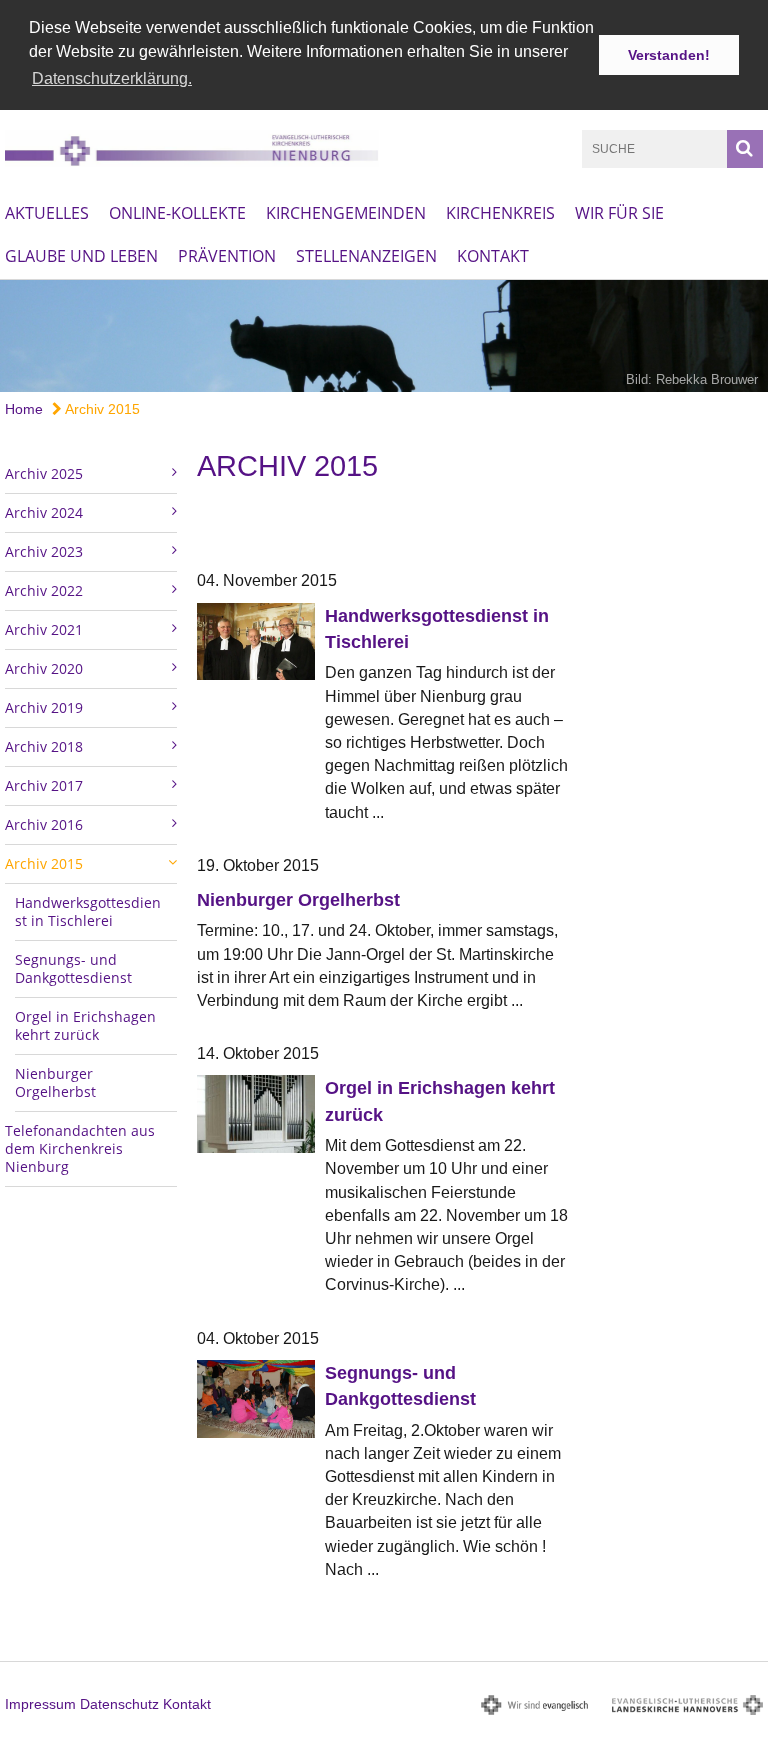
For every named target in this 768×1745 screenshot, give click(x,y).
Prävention (227, 256)
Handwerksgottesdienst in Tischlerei (88, 911)
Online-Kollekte (177, 213)
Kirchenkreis (500, 213)
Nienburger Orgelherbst (55, 1082)
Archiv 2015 (101, 409)
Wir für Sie (619, 213)
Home (24, 409)
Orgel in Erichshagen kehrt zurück (85, 1025)
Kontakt (493, 256)
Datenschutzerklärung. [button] (112, 78)
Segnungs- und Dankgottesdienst (73, 968)
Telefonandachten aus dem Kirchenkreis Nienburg (80, 1148)
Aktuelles (47, 213)
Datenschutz (119, 1704)
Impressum (40, 1704)
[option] (384, 336)
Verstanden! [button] (669, 55)
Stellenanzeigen (366, 256)
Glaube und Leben (81, 256)
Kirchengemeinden (346, 213)
